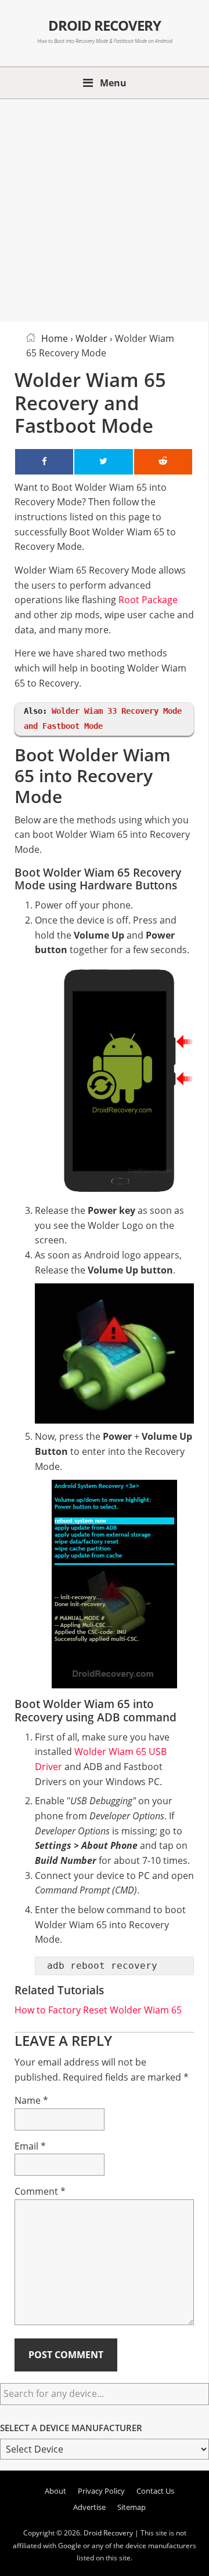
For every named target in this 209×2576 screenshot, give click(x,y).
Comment (40, 2191)
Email (30, 2146)
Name (31, 2100)
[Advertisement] (105, 208)
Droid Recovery (105, 25)
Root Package (148, 600)
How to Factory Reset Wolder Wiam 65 (98, 2010)
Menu (113, 83)
